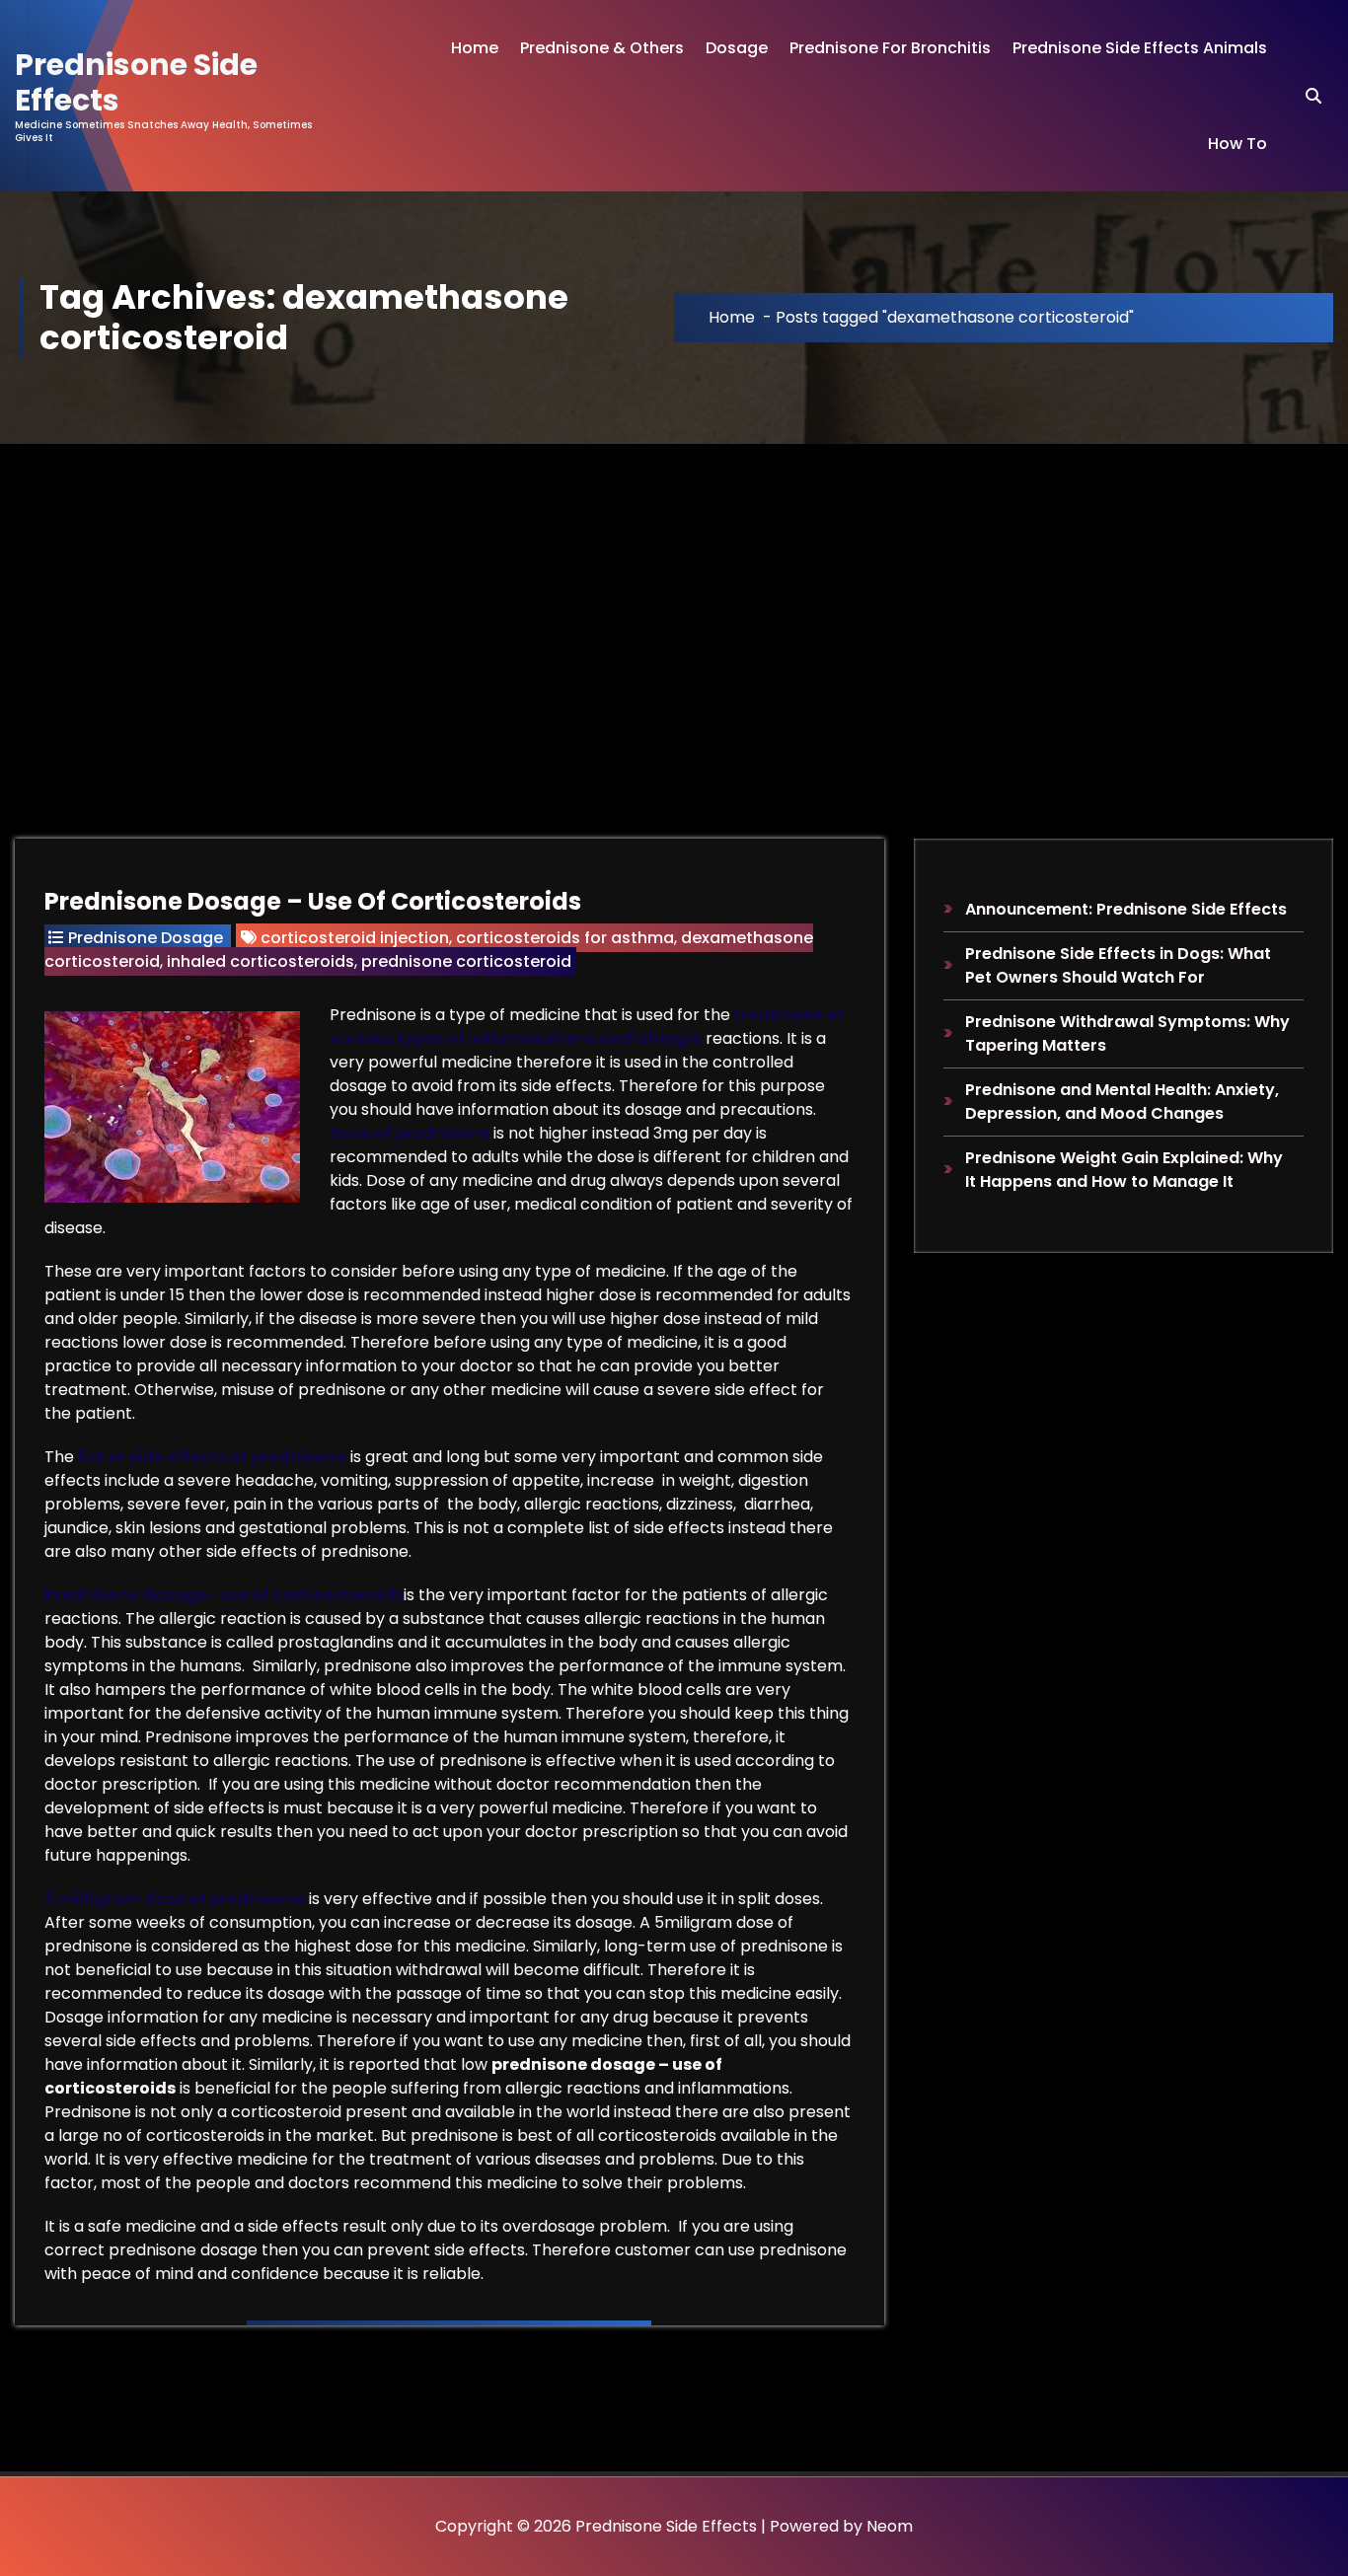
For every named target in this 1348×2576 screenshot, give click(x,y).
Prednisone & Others (602, 48)
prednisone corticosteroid (466, 961)
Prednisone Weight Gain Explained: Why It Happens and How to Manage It (1124, 1170)
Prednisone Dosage (146, 938)
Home (475, 48)
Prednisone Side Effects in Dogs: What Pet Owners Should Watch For (1118, 965)
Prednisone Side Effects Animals (1140, 48)
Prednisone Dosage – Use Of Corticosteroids (313, 901)
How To (1237, 144)
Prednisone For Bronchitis (890, 48)
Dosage (737, 48)
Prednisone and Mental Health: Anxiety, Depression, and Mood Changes (1122, 1102)
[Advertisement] (674, 592)
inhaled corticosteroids (261, 961)
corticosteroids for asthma (565, 938)
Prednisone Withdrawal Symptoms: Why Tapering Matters (1127, 1033)
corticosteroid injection (355, 938)
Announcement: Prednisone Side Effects (1126, 909)
